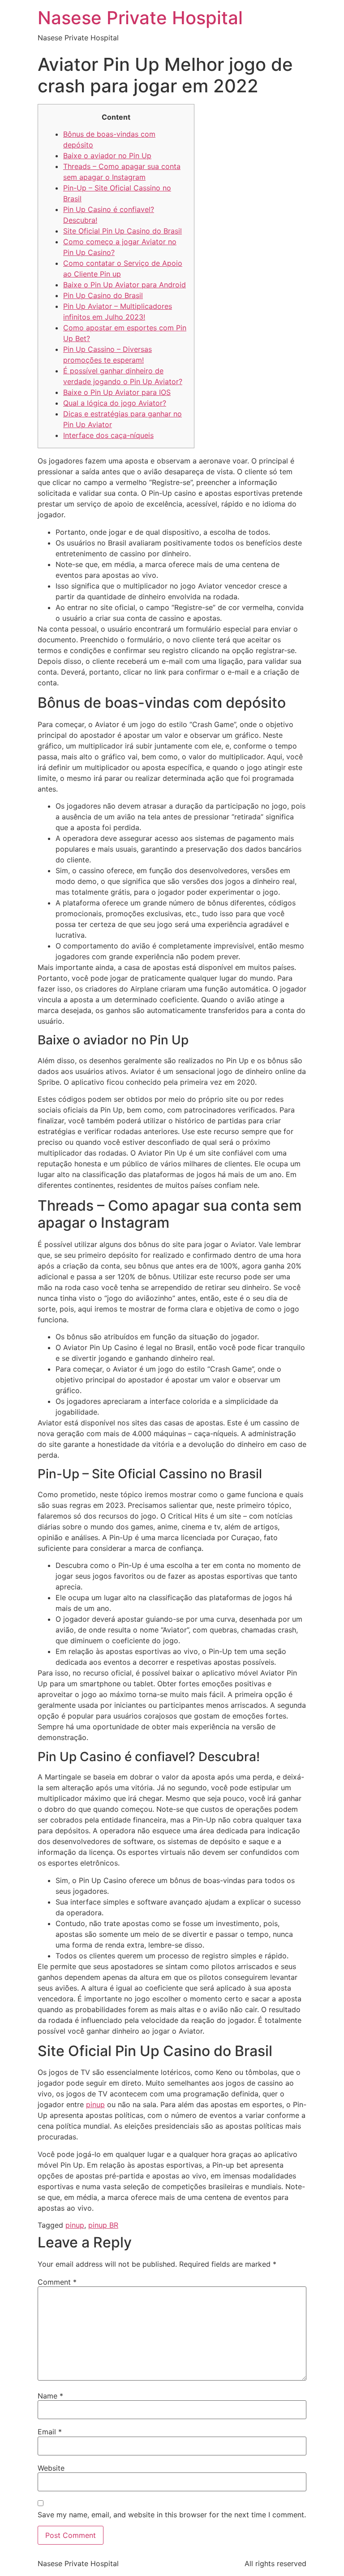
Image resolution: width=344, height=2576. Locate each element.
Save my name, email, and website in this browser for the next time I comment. (172, 2515)
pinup (95, 2104)
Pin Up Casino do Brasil (103, 295)
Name (50, 2396)
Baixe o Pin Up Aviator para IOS (117, 392)
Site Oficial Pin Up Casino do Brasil (123, 231)
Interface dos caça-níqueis (108, 435)
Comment (57, 2282)
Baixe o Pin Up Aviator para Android (125, 285)
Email (50, 2432)
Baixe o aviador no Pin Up (107, 156)
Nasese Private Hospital (140, 18)
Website (51, 2468)
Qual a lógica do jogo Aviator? (115, 403)
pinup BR (103, 2225)
